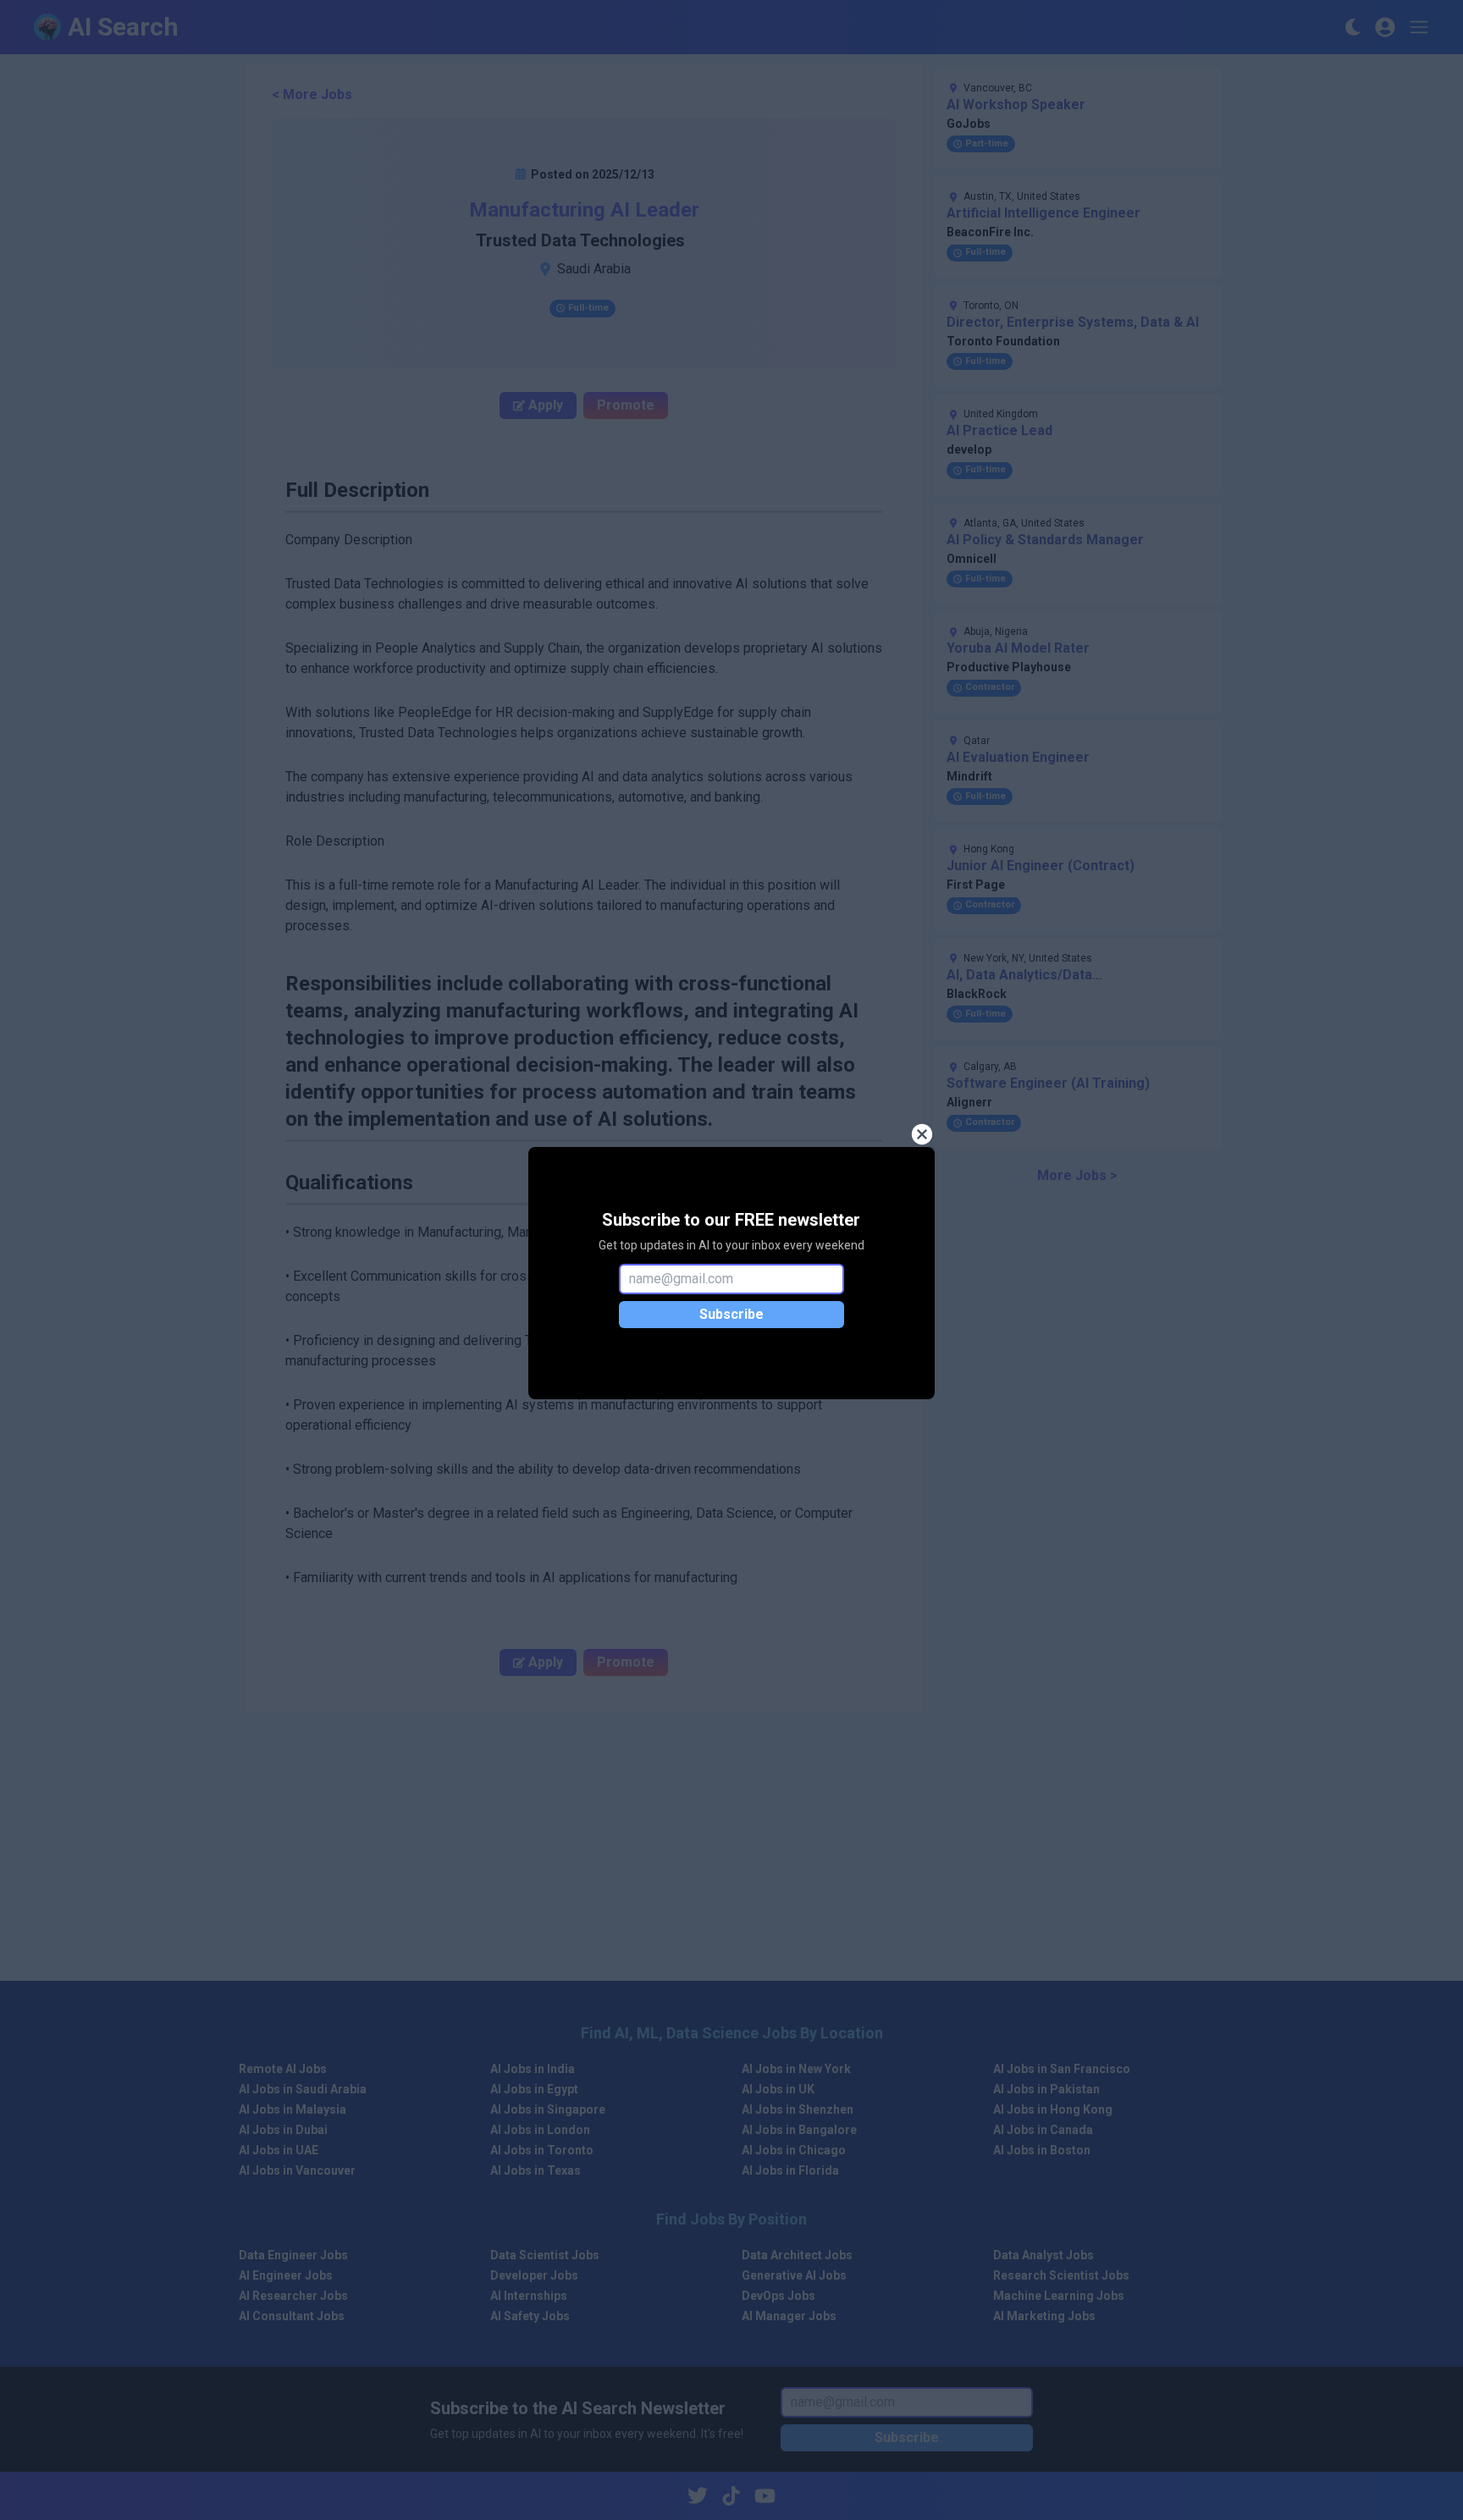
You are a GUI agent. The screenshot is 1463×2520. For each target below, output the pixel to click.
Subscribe (731, 1314)
